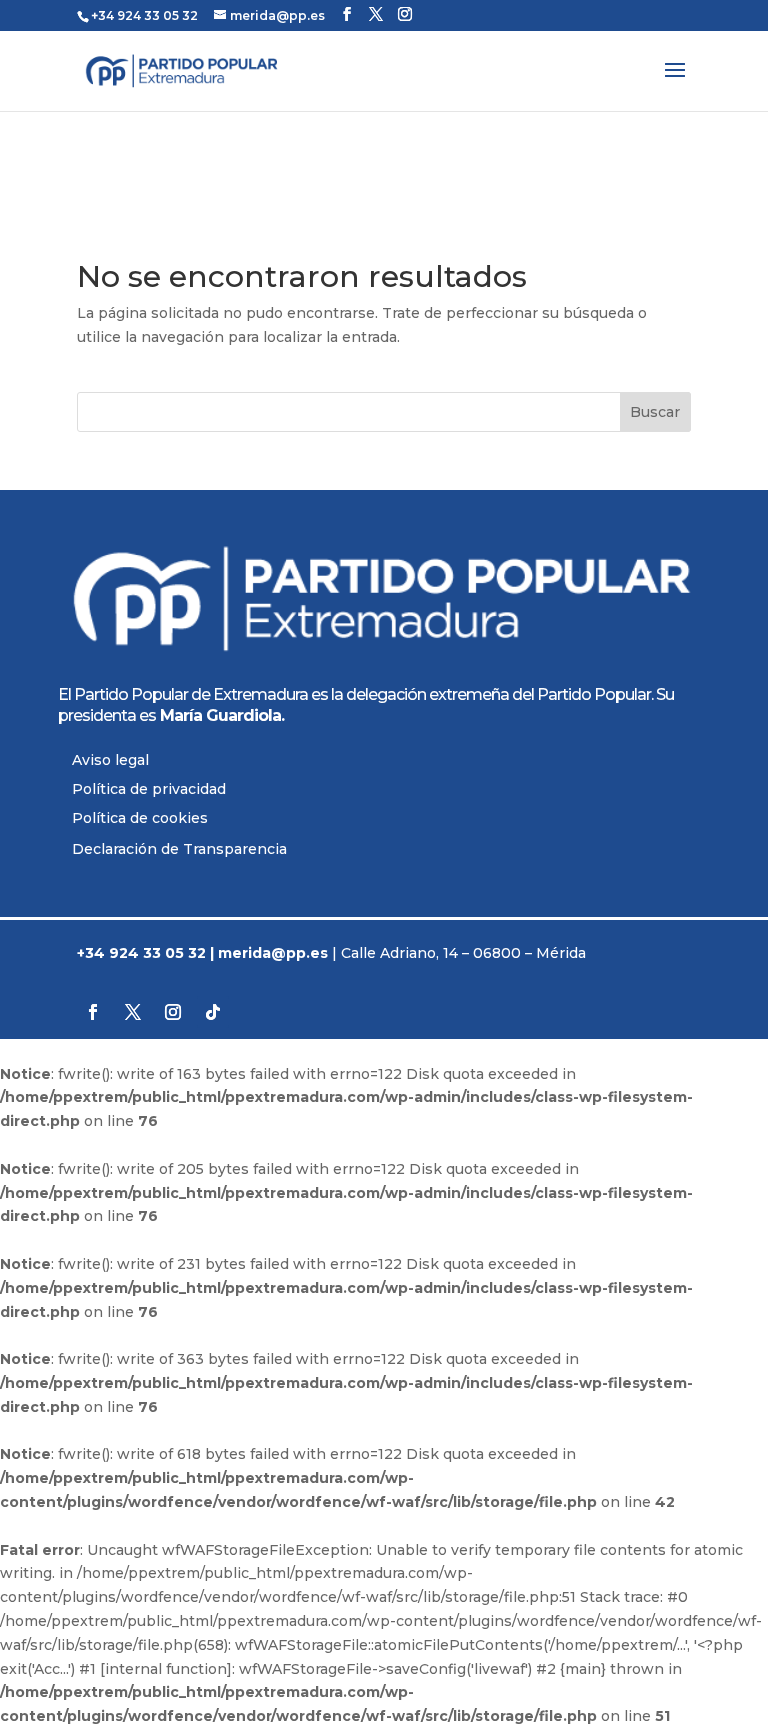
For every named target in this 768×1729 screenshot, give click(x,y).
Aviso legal (110, 760)
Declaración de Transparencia (179, 849)
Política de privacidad (149, 789)
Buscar (655, 412)
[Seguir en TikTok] (213, 1012)
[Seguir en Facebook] (93, 1012)
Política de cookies (140, 818)
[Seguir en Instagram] (173, 1012)
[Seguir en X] (133, 1012)
